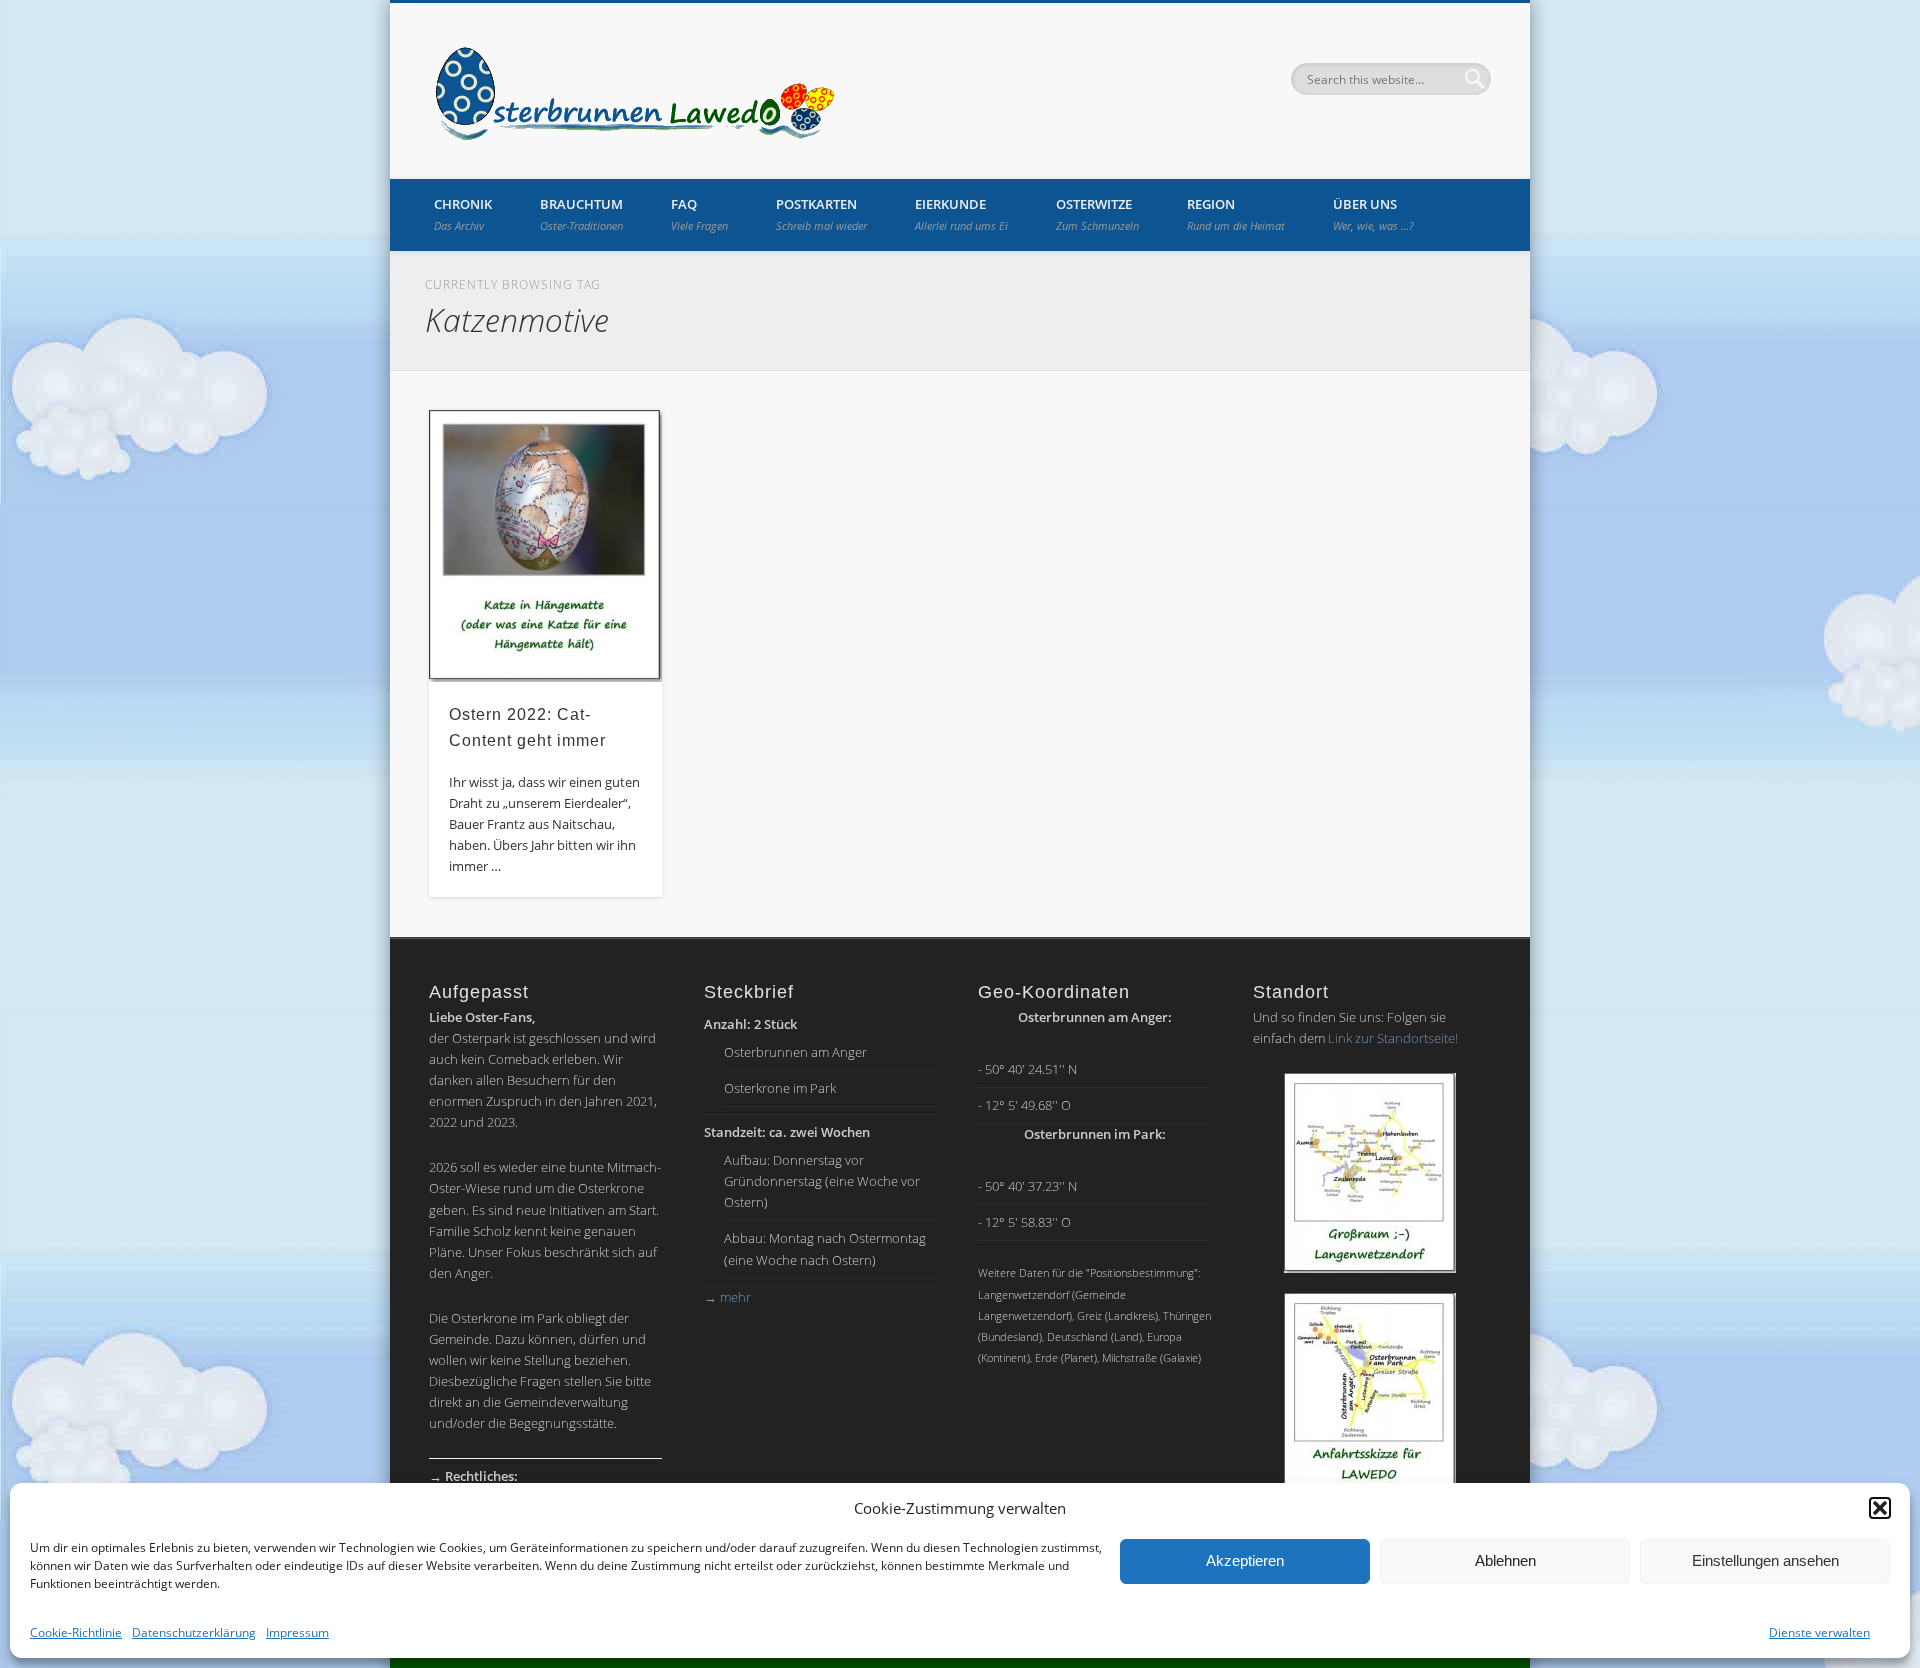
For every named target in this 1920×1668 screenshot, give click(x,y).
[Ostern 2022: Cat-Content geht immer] (546, 546)
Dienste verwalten (1819, 1632)
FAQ (699, 214)
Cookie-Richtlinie (76, 1632)
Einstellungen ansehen (1765, 1560)
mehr (727, 1297)
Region (1236, 214)
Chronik (463, 214)
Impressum (297, 1632)
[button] (1880, 1508)
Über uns (1373, 214)
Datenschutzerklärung (194, 1632)
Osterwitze (1097, 214)
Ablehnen (1505, 1560)
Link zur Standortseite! (1393, 1038)
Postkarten (821, 214)
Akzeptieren (1245, 1560)
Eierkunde (961, 214)
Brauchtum (581, 214)
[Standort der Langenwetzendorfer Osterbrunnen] (1370, 1173)
